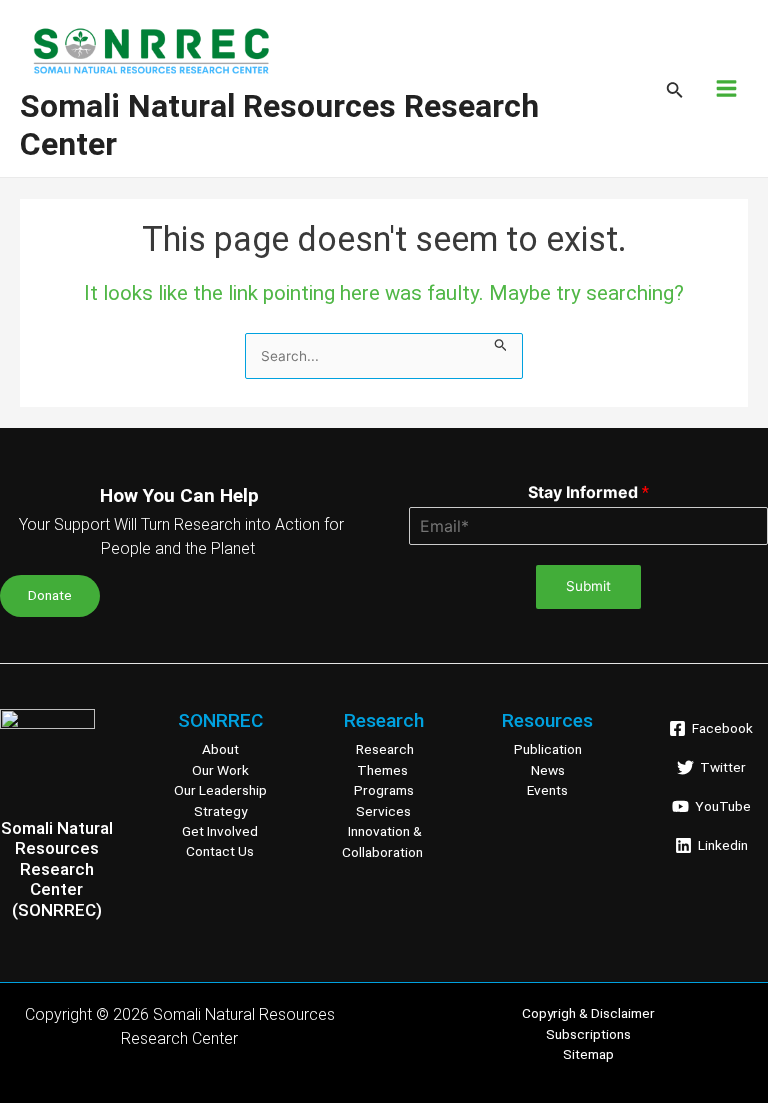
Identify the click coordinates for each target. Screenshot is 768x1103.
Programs (384, 790)
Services (383, 810)
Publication (548, 749)
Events (547, 790)
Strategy (220, 810)
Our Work (220, 769)
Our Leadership (220, 790)
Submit (588, 586)
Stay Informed (588, 492)
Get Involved (220, 831)
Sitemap (588, 1054)
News (548, 769)
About (220, 749)
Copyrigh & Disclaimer (588, 1013)
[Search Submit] (501, 343)
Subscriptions (588, 1034)
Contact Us (220, 851)
